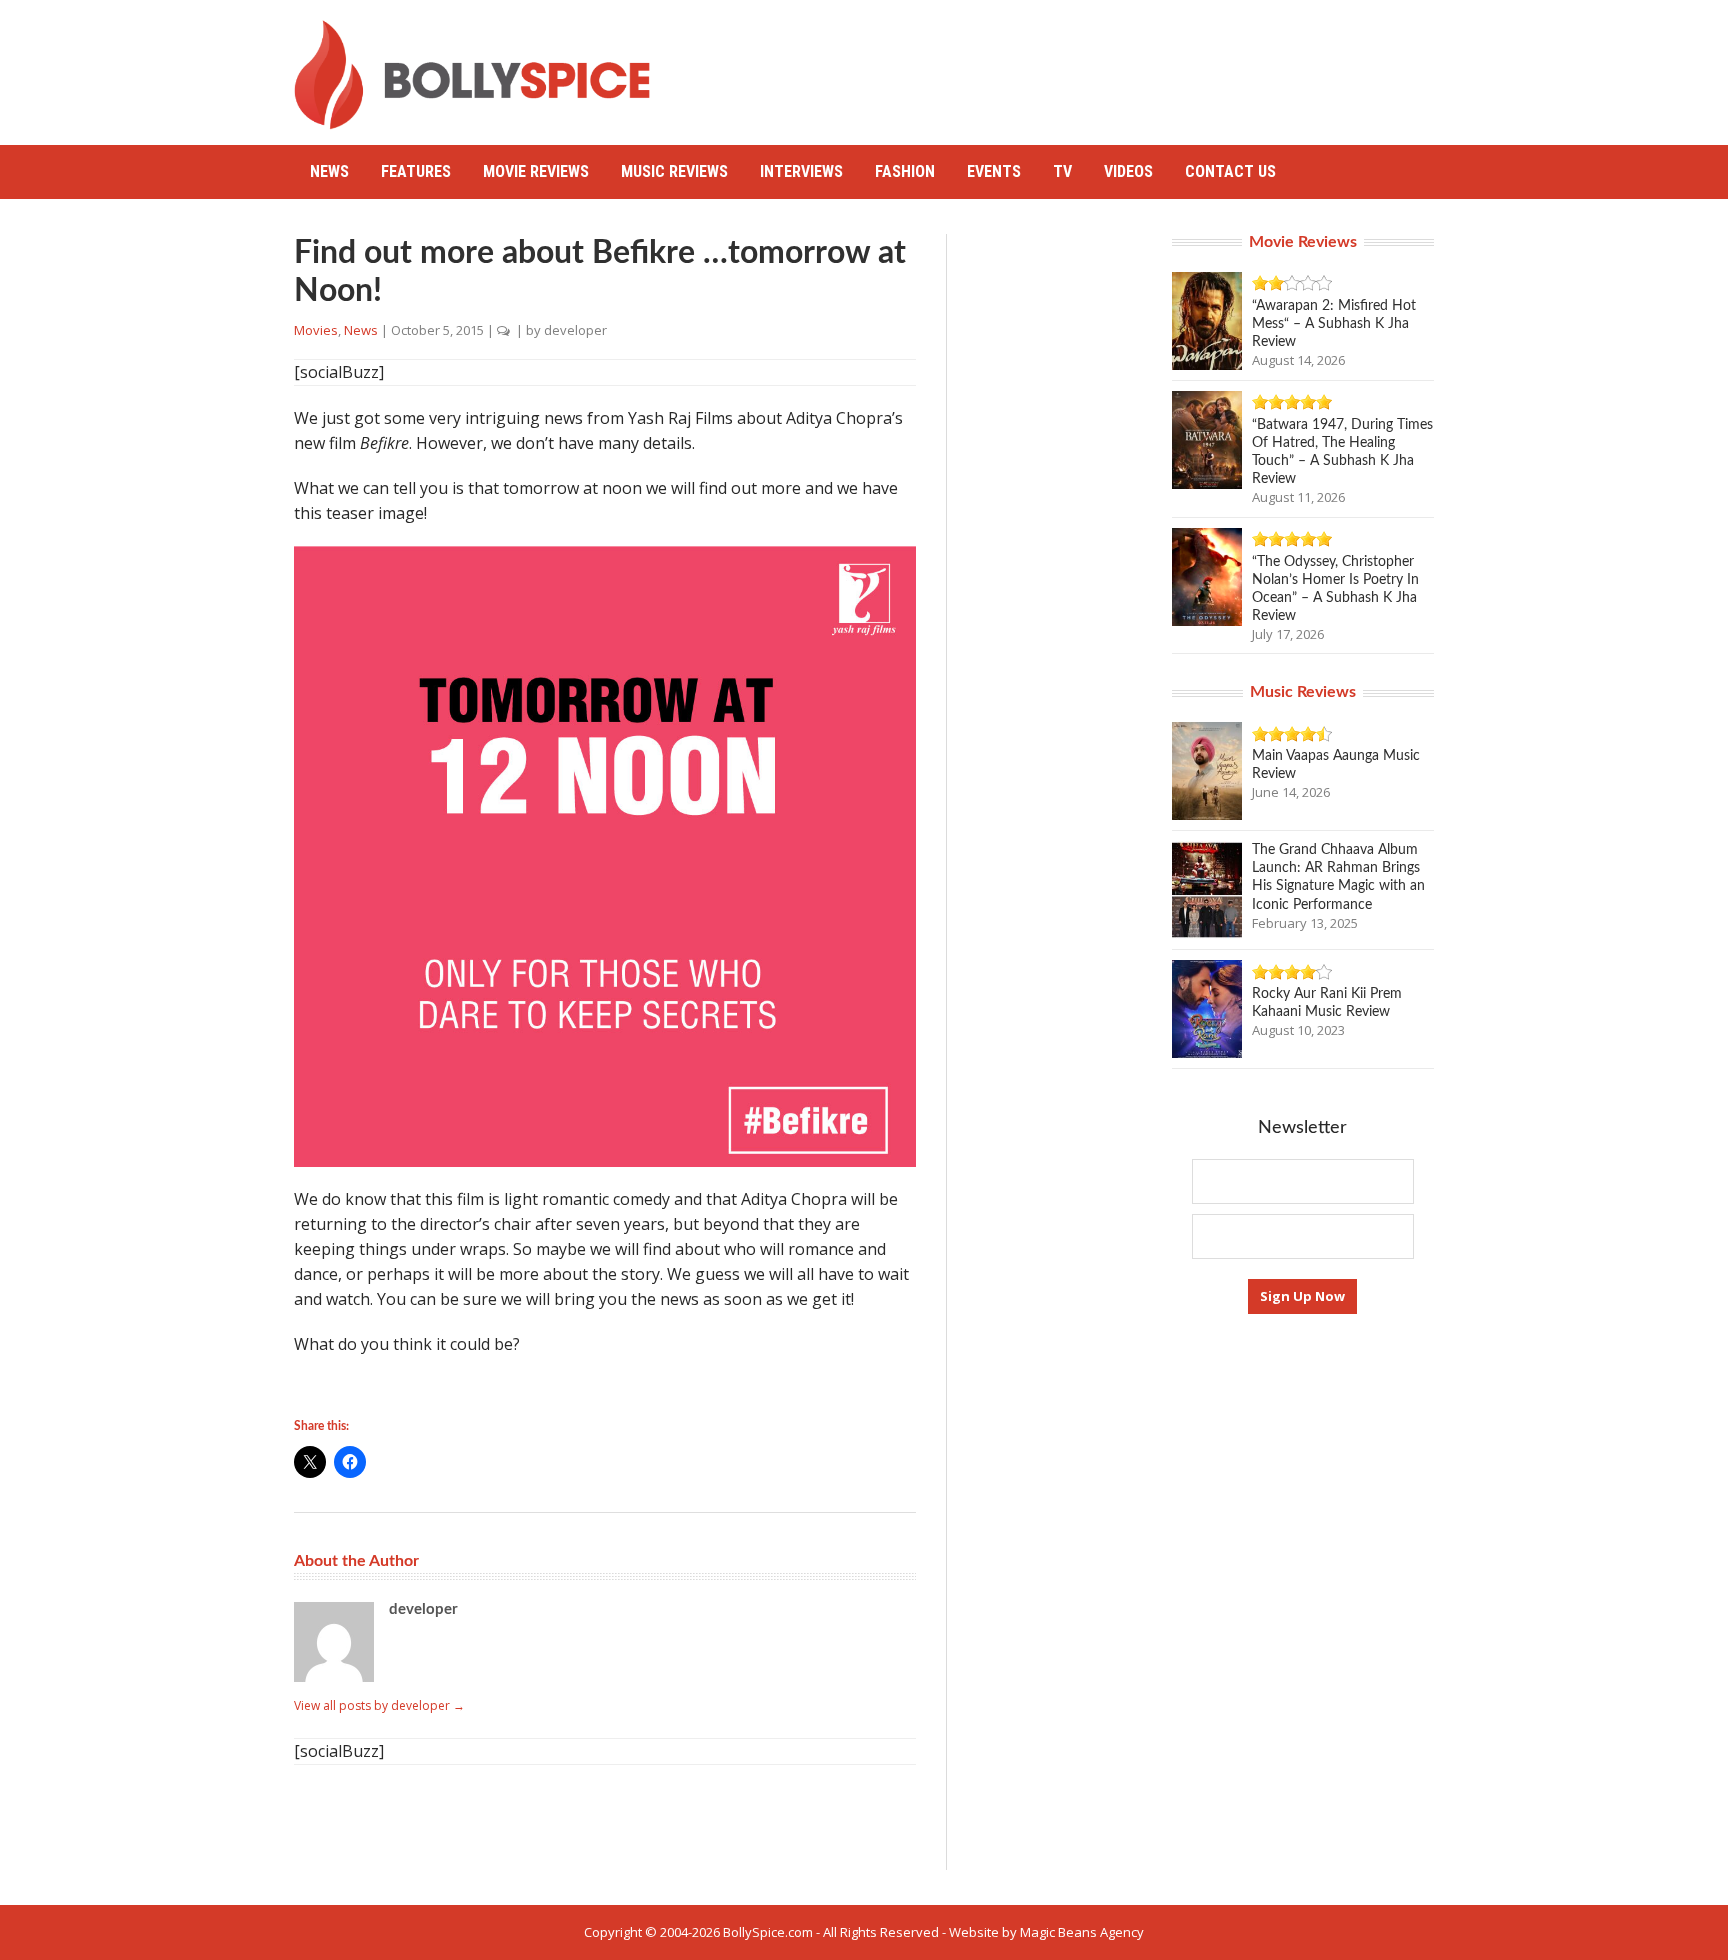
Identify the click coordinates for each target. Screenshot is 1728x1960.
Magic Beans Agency (1082, 1932)
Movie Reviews (536, 171)
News (329, 171)
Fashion (905, 171)
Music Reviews (674, 171)
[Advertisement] (1070, 65)
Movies (316, 330)
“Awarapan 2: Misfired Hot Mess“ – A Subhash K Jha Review (1334, 324)
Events (994, 171)
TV (1062, 171)
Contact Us (1230, 171)
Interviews (801, 171)
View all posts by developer (379, 1705)
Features (416, 171)
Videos (1128, 171)
